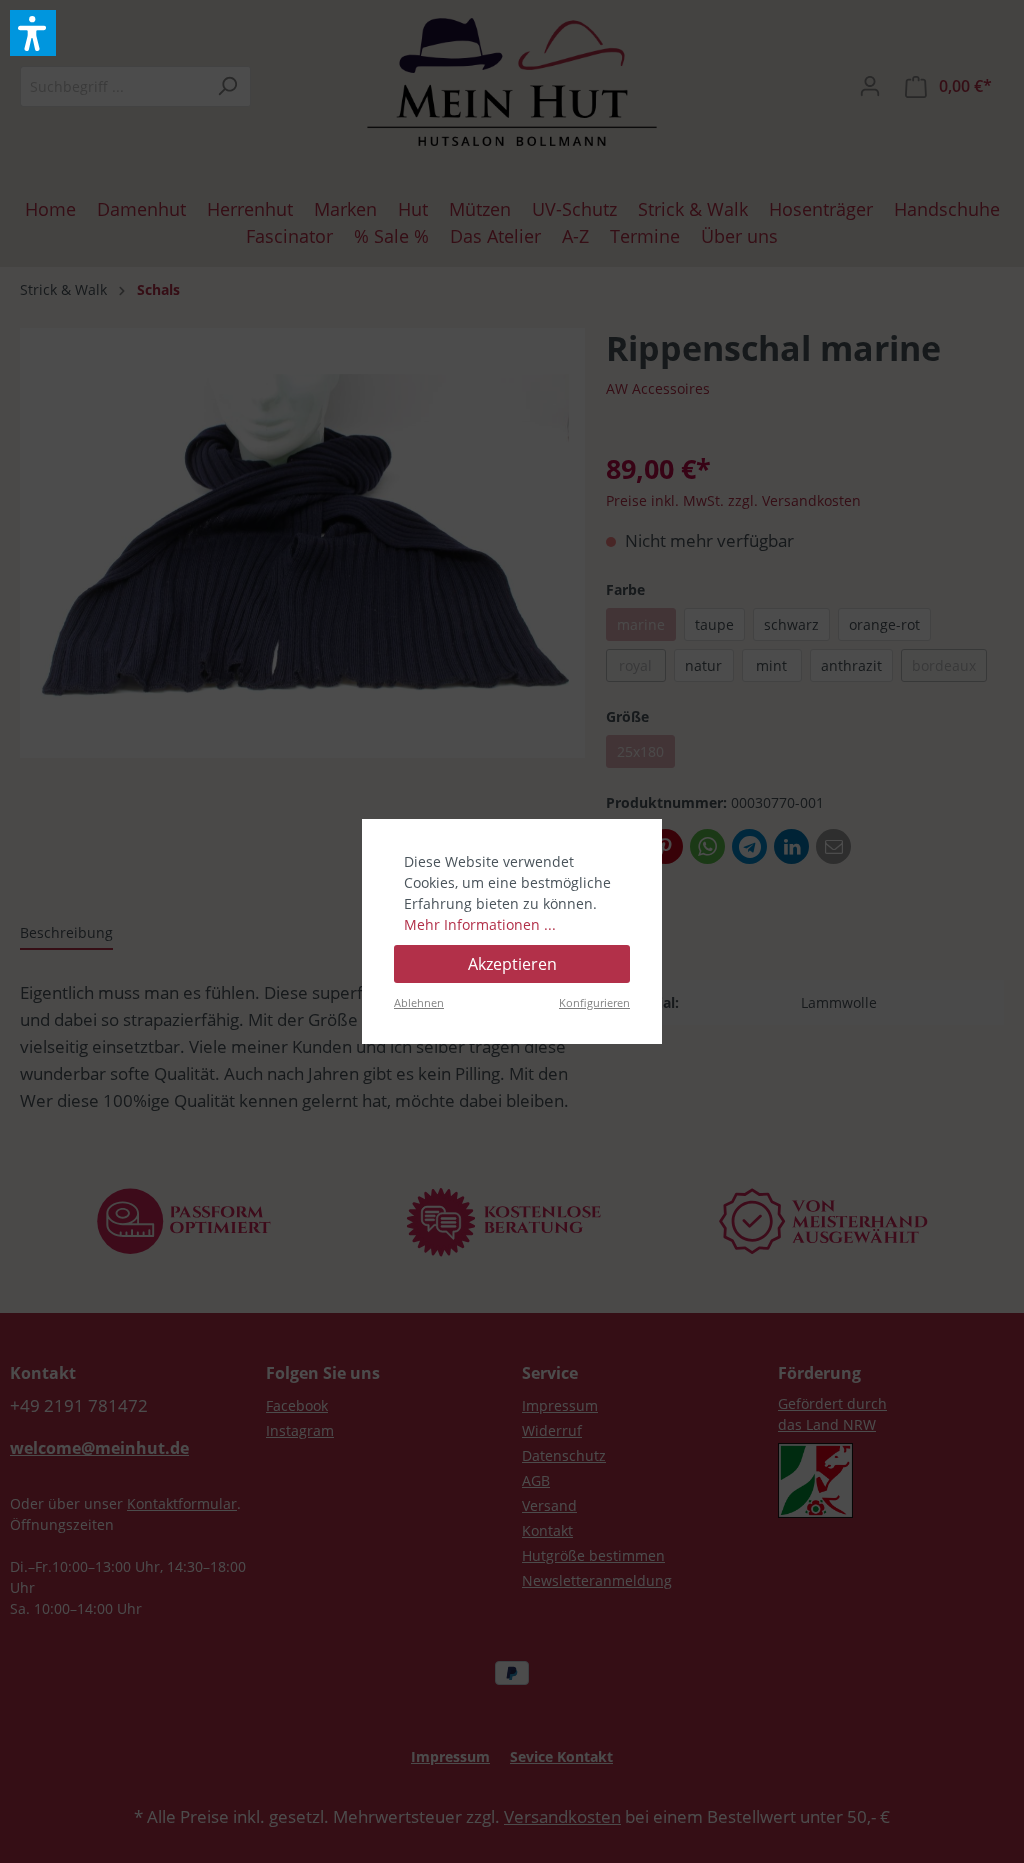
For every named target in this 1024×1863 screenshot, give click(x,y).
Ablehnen (419, 1002)
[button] (33, 33)
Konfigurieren (594, 1002)
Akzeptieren (512, 964)
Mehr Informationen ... (480, 924)
